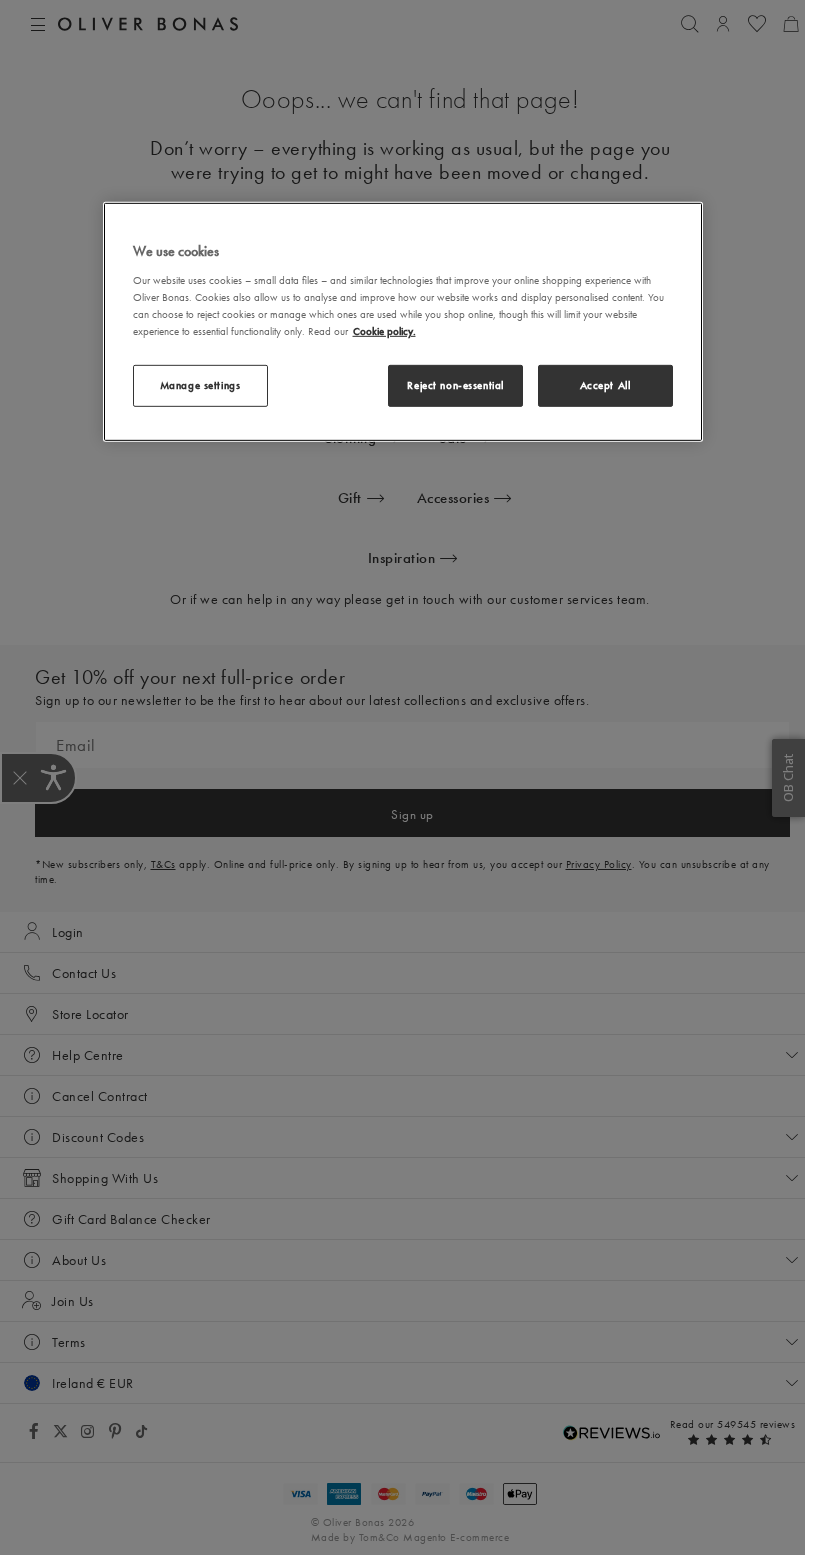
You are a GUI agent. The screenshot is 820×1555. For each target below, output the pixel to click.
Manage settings (200, 385)
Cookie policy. (384, 331)
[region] (403, 322)
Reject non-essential (455, 385)
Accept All (605, 385)
